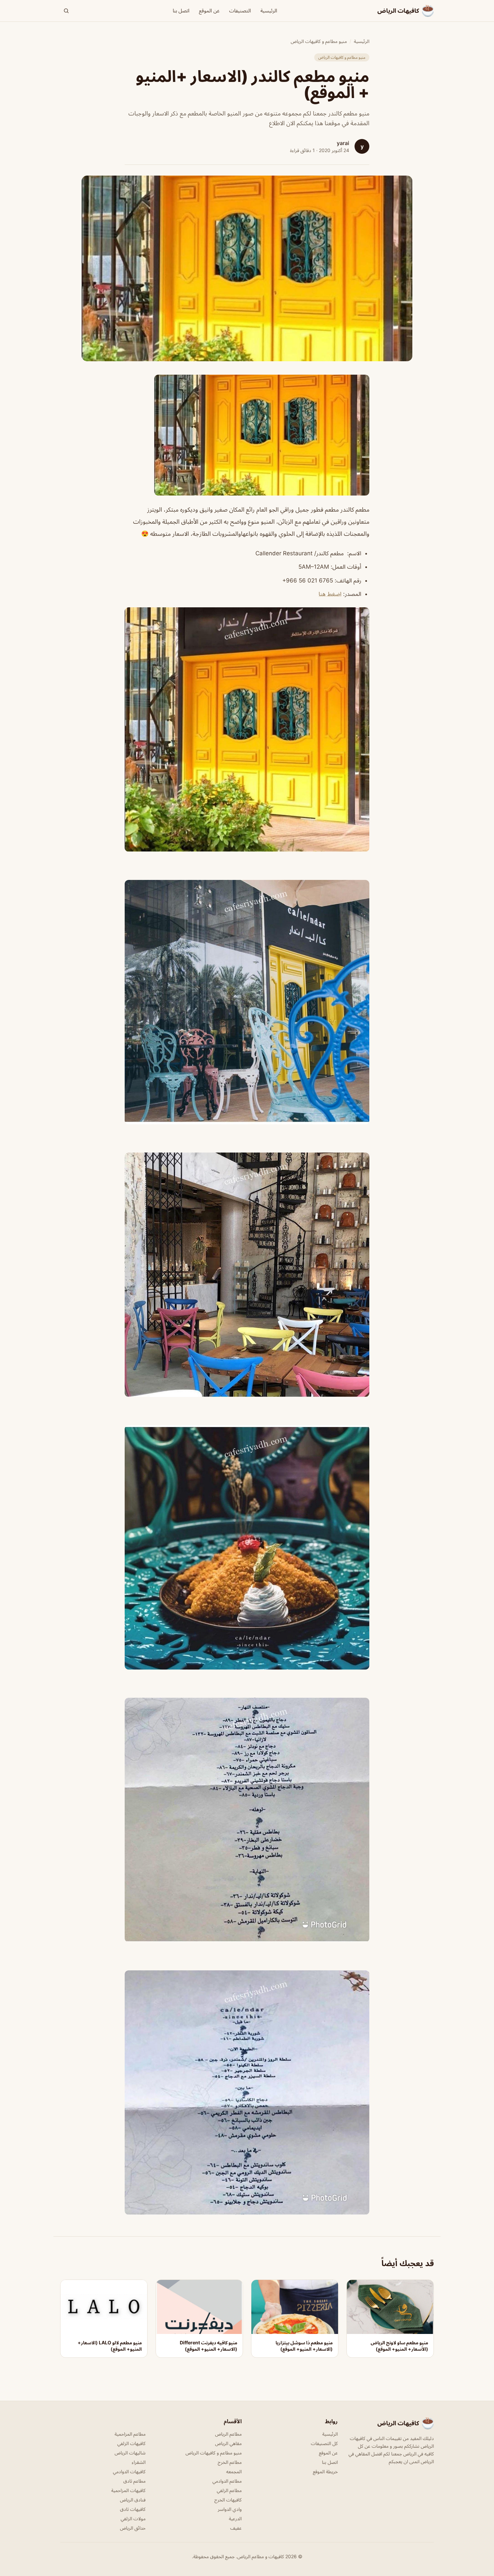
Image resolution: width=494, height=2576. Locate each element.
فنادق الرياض (133, 2500)
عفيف (236, 2528)
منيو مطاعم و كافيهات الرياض (319, 41)
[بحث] (66, 11)
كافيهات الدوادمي (129, 2471)
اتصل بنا (181, 11)
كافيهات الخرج (228, 2500)
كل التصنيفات (324, 2443)
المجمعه (234, 2471)
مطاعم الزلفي (229, 2490)
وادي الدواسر (230, 2509)
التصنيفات (240, 11)
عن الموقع (209, 11)
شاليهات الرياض (130, 2453)
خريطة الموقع (325, 2471)
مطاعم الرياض (228, 2434)
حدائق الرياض (133, 2528)
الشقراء (139, 2462)
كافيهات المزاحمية (128, 2490)
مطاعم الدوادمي (227, 2481)
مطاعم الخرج (230, 2462)
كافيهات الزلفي (131, 2443)
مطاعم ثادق (134, 2481)
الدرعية (235, 2518)
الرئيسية (269, 11)
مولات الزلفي (133, 2518)
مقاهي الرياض (228, 2443)
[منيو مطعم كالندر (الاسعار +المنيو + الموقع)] (247, 435)
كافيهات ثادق (133, 2509)
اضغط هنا (330, 594)
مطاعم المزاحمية (130, 2434)
